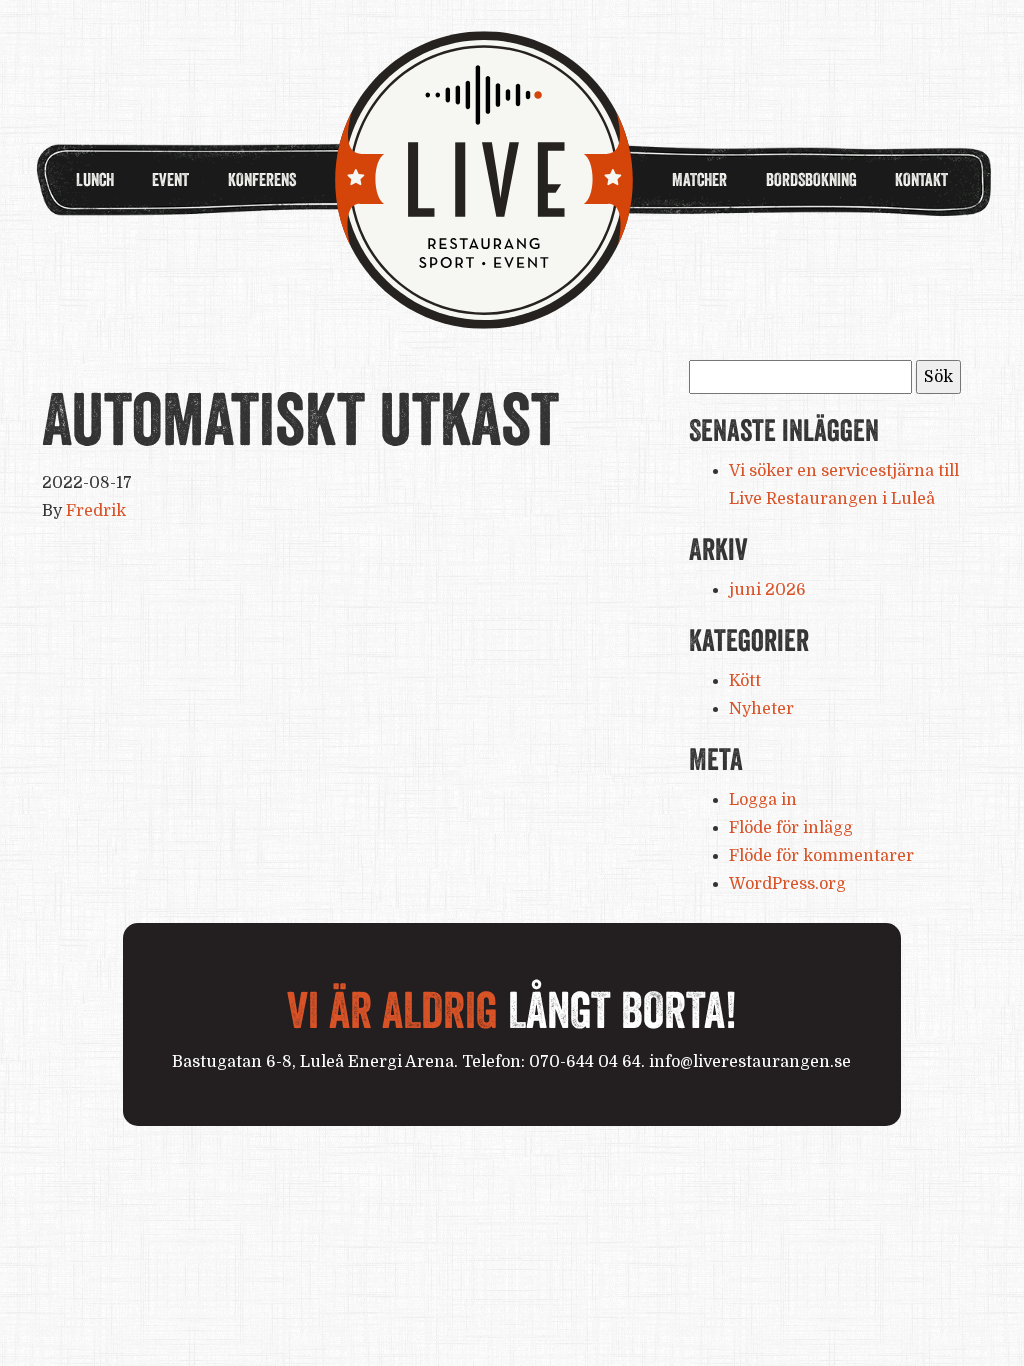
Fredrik (96, 511)
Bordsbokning (811, 180)
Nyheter (761, 709)
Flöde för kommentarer (821, 856)
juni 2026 (767, 590)
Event (170, 180)
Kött (745, 681)
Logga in (763, 800)
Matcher (699, 180)
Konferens (262, 180)
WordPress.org (787, 884)
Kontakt (921, 180)
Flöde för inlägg (791, 828)
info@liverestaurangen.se (750, 1062)
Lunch (95, 180)
